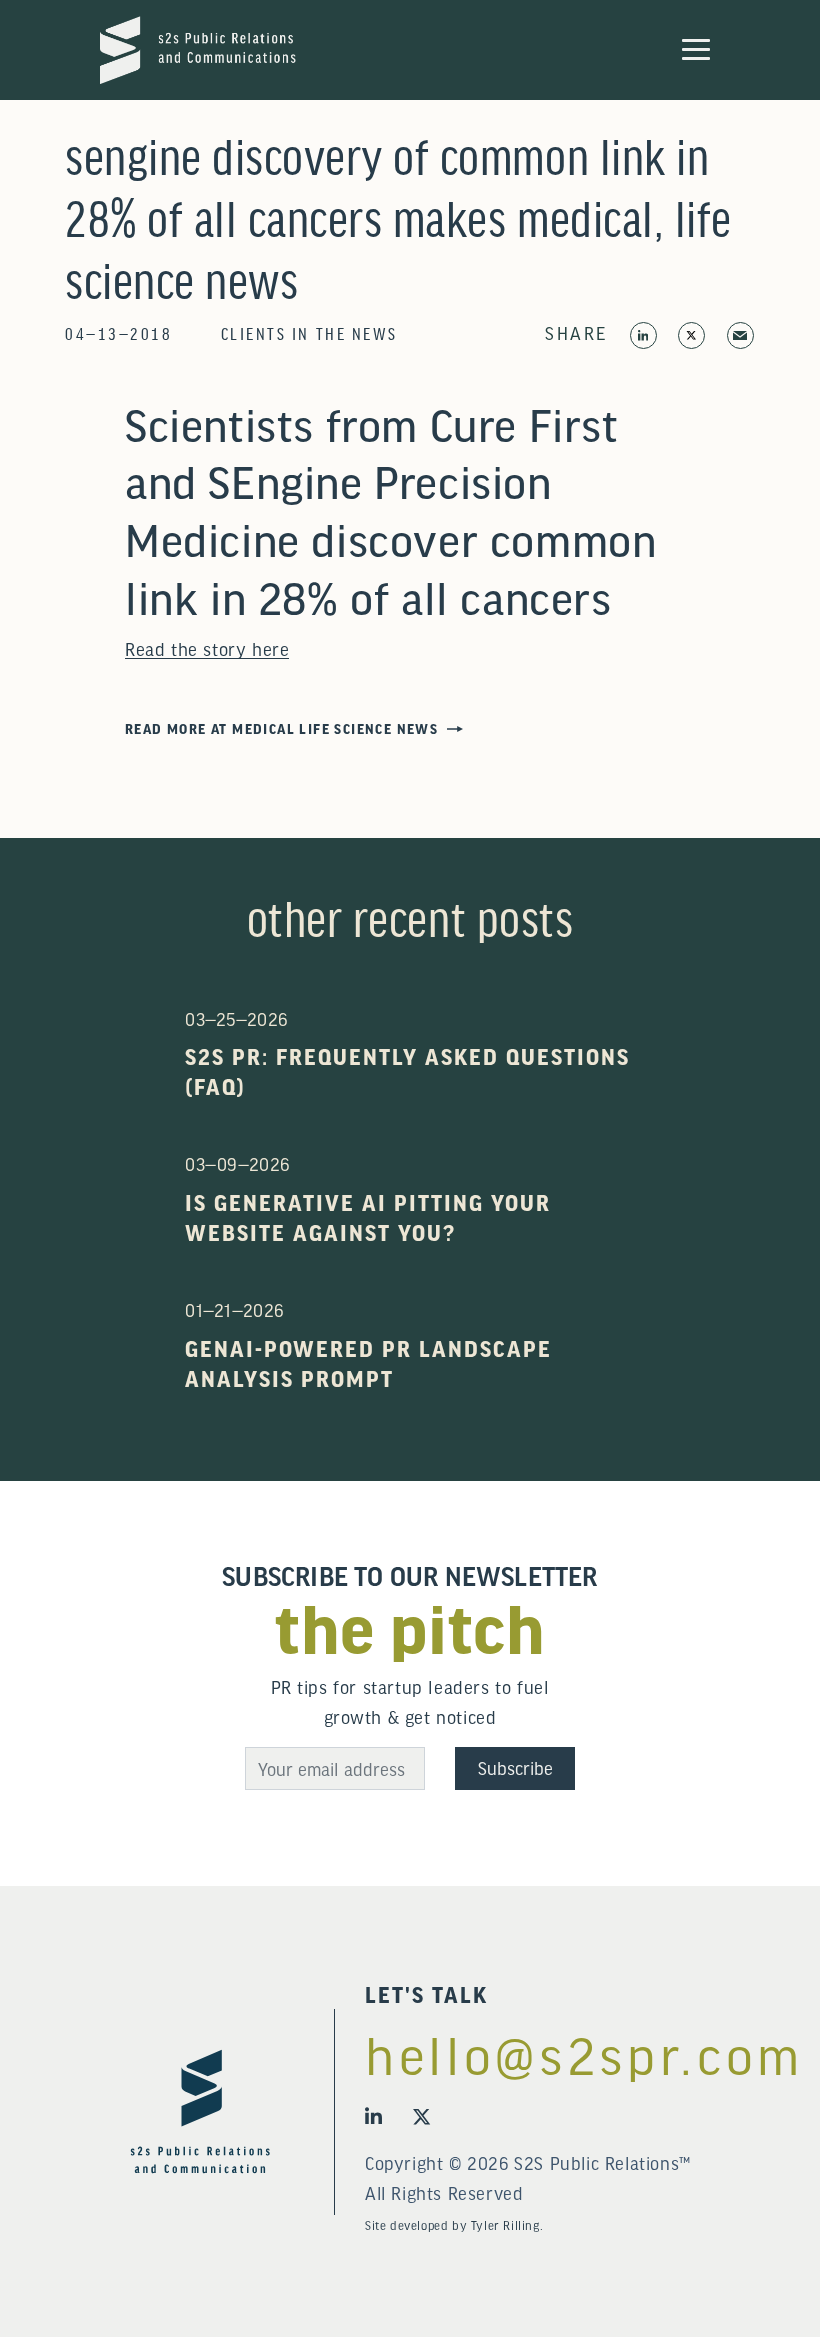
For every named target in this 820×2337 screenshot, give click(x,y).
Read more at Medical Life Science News (281, 728)
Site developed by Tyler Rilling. (454, 2225)
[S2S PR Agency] (198, 47)
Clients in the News (309, 332)
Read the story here (207, 648)
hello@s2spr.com (530, 2054)
